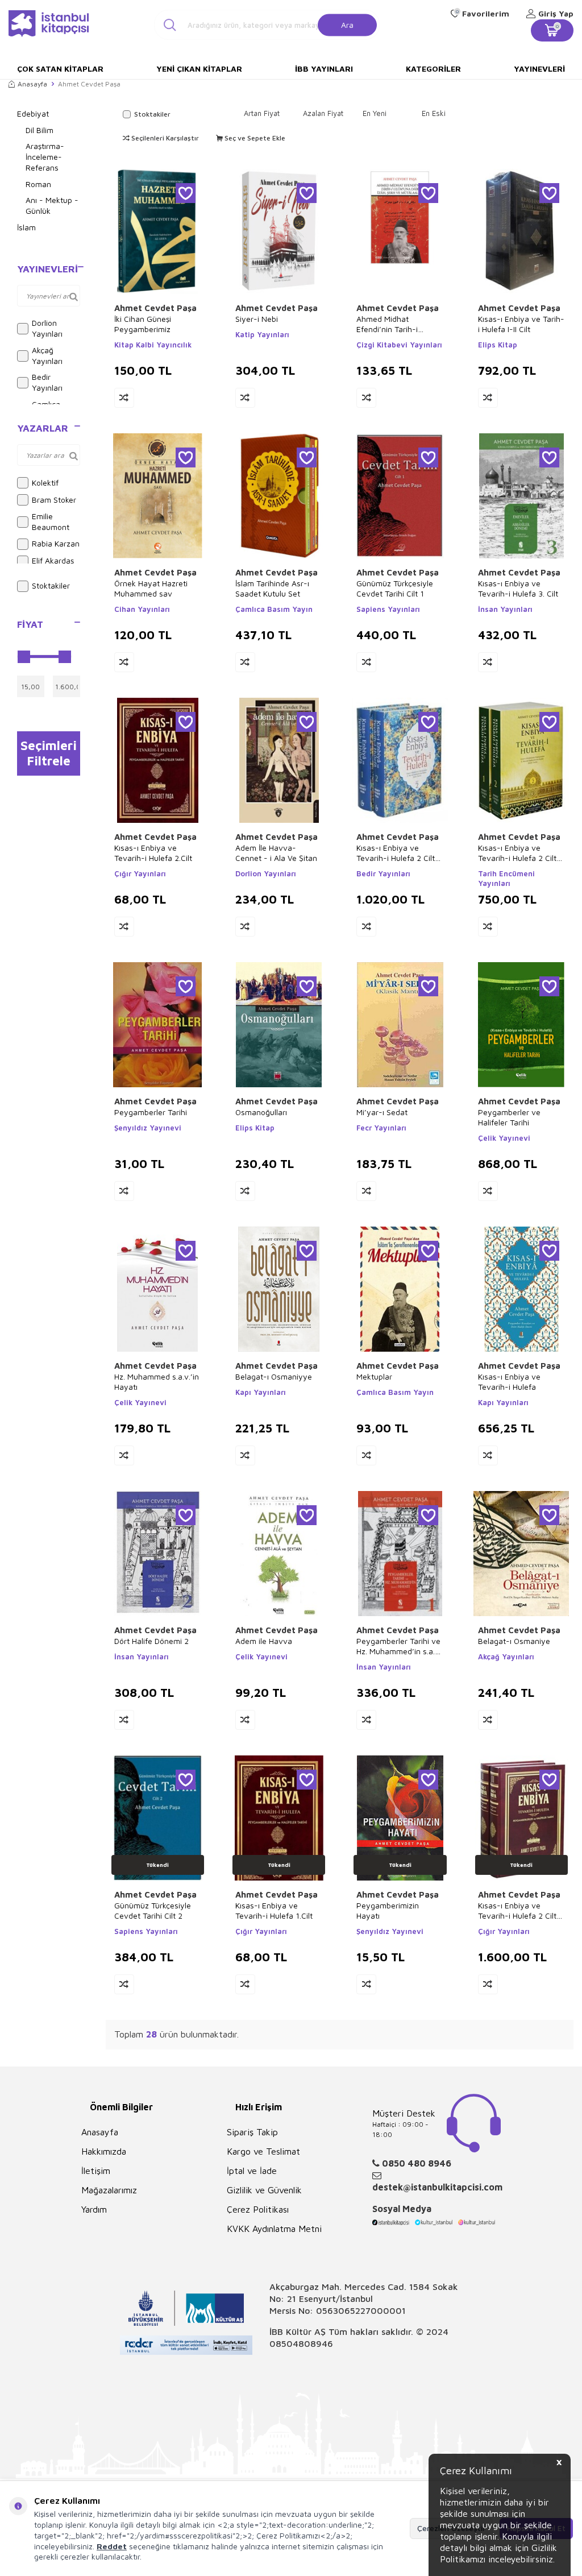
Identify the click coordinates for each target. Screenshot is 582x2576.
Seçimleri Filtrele (49, 753)
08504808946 (301, 2343)
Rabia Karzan (56, 543)
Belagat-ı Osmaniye (514, 1641)
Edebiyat (33, 113)
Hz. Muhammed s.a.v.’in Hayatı (157, 1382)
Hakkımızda (104, 2151)
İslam (26, 227)
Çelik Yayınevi (504, 1138)
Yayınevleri (539, 69)
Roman (38, 184)
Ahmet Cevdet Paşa (155, 308)
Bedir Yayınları (47, 382)
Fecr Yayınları (381, 1128)
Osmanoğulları (261, 1112)
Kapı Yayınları (261, 1392)
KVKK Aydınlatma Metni (274, 2229)
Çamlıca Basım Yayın (274, 609)
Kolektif (45, 483)
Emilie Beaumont (51, 521)
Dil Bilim (40, 130)
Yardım (94, 2209)
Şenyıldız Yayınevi (148, 1128)
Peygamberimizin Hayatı (388, 1910)
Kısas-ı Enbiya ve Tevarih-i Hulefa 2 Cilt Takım (396, 853)
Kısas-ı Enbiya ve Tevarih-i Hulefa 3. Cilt (518, 588)
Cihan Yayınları (142, 609)
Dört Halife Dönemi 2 (151, 1641)
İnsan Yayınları (505, 609)
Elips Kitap (498, 345)
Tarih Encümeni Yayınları (506, 878)
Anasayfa (32, 84)
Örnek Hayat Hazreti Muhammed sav (151, 588)
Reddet (112, 2546)
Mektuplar (374, 1376)
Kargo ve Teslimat (263, 2151)
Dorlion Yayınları (47, 328)
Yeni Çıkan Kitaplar (199, 69)
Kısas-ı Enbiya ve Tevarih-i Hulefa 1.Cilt (274, 1910)
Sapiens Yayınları (388, 609)
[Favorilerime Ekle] (186, 193)
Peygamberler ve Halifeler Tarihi (509, 1117)
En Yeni (375, 113)
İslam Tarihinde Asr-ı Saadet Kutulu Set (272, 588)
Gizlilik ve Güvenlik (264, 2190)
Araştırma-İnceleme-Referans (45, 157)
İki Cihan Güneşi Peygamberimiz (143, 324)
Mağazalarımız (109, 2190)
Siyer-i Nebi (257, 319)
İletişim (96, 2171)
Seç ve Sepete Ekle (254, 138)
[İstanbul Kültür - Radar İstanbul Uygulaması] (186, 2347)
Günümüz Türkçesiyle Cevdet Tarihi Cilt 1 (395, 588)
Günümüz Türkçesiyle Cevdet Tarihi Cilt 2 (153, 1910)
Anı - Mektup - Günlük (52, 205)
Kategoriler (433, 69)
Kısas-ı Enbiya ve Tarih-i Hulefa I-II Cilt (521, 324)
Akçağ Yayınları (47, 355)
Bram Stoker (54, 500)
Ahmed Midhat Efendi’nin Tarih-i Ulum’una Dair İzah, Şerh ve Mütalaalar (391, 324)
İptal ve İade (252, 2171)
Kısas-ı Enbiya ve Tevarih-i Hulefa (509, 1382)
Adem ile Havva (264, 1641)
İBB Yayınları (324, 69)
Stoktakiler (51, 585)
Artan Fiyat (262, 113)
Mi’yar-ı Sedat (382, 1112)
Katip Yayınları (262, 334)
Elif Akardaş (53, 560)
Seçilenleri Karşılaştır (164, 138)
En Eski (434, 113)
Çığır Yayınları (140, 873)
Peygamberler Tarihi (151, 1112)
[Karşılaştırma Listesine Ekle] (124, 398)
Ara (347, 24)
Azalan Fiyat (323, 113)
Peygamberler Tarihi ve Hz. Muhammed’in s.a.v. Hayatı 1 (399, 1646)
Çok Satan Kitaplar (60, 69)
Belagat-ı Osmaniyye (274, 1376)
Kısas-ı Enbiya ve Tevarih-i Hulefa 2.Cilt (153, 853)
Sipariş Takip (252, 2132)
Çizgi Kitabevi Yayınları (399, 345)
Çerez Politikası (258, 2209)
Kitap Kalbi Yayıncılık (153, 345)
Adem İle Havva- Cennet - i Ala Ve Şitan (276, 853)
